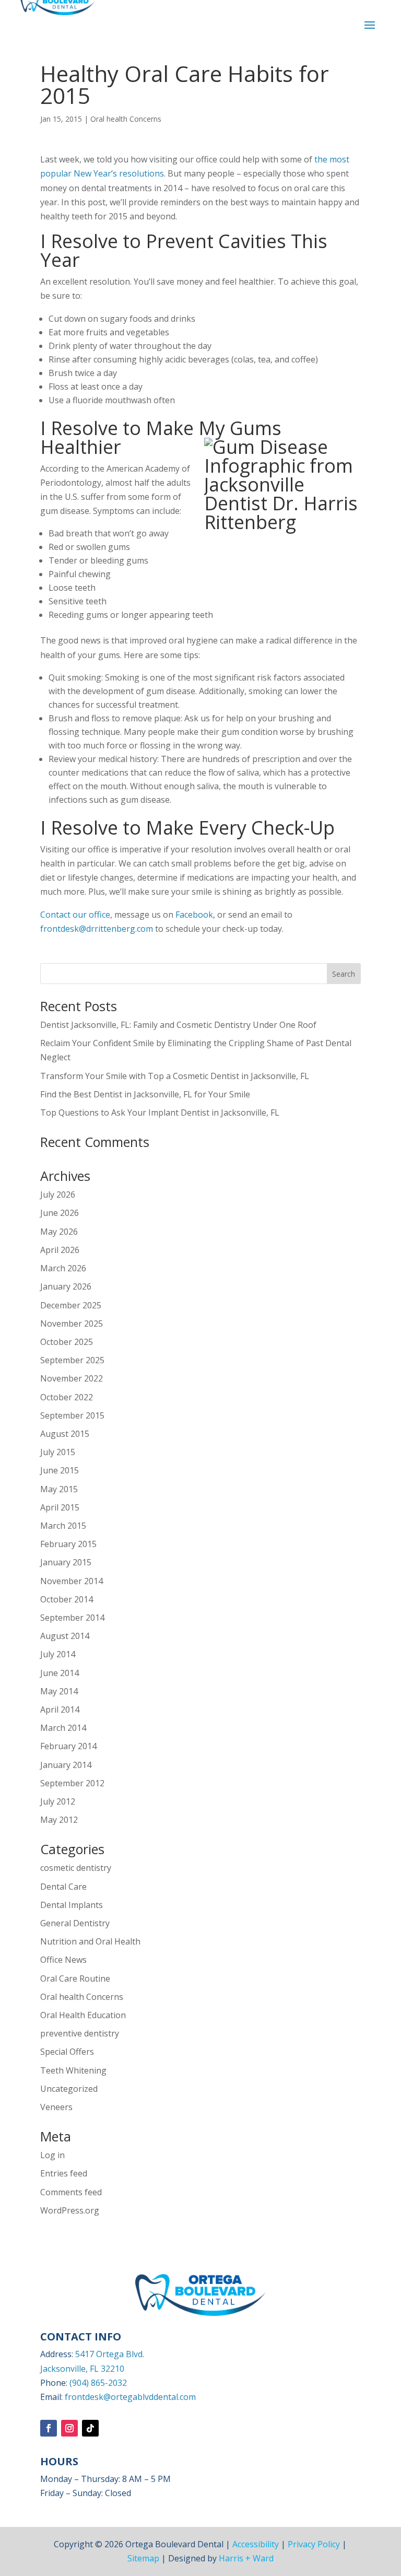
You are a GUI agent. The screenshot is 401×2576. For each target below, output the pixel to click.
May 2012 (59, 1820)
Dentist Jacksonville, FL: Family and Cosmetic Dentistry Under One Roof (178, 1025)
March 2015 (63, 1526)
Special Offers (67, 2052)
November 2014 (72, 1581)
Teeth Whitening (73, 2070)
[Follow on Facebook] (49, 2428)
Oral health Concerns (126, 119)
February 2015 (68, 1544)
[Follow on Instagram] (69, 2428)
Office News (63, 1960)
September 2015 (72, 1415)
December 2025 (71, 1305)
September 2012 (72, 1783)
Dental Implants (72, 1905)
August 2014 (65, 1636)
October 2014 (67, 1599)
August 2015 (65, 1434)
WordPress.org (70, 2210)
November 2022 (72, 1378)
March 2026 (63, 1268)
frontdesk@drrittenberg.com (97, 929)
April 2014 (60, 1709)
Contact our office (75, 915)
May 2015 (59, 1489)
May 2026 (59, 1232)
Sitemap (143, 2558)
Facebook (194, 915)
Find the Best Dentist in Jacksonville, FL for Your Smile (145, 1094)
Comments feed (71, 2192)
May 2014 (59, 1691)
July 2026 (58, 1195)
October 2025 (67, 1342)
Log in (52, 2155)
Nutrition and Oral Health (90, 1941)
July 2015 (58, 1452)
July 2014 (58, 1654)
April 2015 (60, 1507)
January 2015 (66, 1562)
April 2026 (60, 1250)
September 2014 (72, 1618)
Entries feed (64, 2173)
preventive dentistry (80, 2033)
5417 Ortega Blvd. (110, 2354)
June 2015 (60, 1470)
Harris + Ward (246, 2558)
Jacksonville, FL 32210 (82, 2369)
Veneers (56, 2107)
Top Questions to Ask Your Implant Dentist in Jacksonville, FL (160, 1113)
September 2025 (72, 1360)
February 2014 (68, 1746)
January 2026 (66, 1286)
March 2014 (63, 1728)
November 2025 (72, 1324)
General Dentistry (75, 1923)
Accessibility (256, 2544)
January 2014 (66, 1765)
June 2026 (60, 1213)
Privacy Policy (314, 2544)
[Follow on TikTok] (90, 2428)
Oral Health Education (83, 2015)
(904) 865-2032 (98, 2383)
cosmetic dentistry (76, 1868)
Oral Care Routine (75, 1978)
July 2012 (58, 1801)
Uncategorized (69, 2089)
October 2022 (67, 1397)
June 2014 (60, 1673)
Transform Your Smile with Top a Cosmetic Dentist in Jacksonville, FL (175, 1076)
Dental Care (63, 1887)
